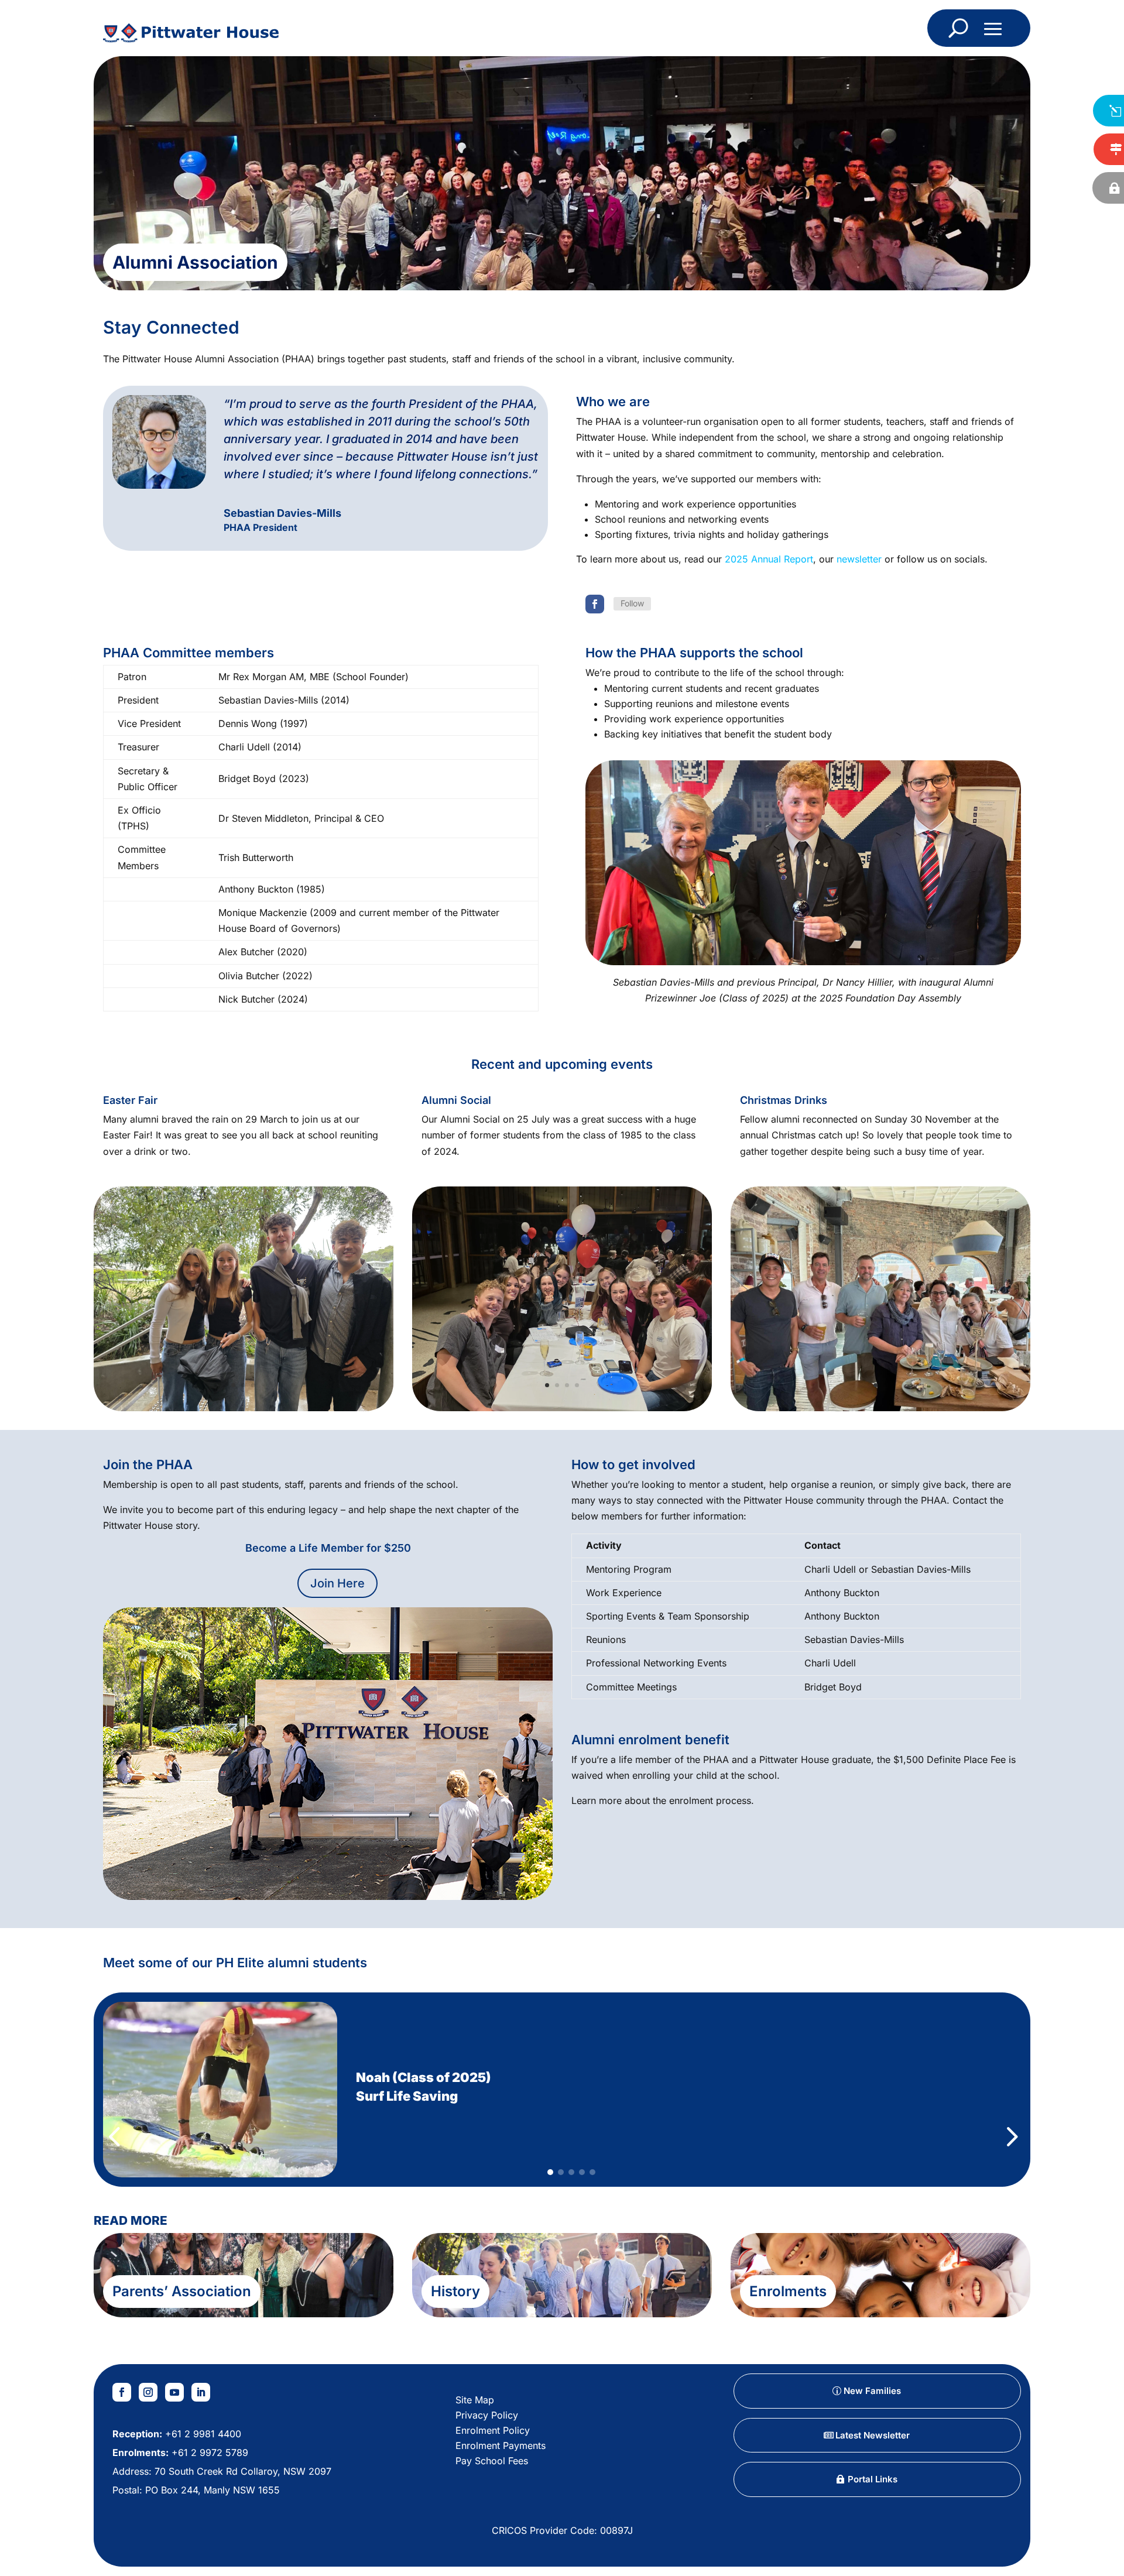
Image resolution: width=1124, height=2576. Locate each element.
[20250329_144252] (244, 1408)
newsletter (859, 559)
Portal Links (873, 2479)
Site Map (475, 2400)
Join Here (337, 1583)
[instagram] (148, 2392)
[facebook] (595, 604)
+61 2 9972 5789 (208, 2452)
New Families (872, 2391)
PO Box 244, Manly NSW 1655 (213, 2490)
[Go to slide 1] (550, 2172)
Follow (632, 603)
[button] (114, 2090)
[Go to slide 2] (561, 2172)
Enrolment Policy (493, 2430)
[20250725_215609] (562, 1408)
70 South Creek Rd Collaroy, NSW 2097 (243, 2471)
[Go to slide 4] (582, 2172)
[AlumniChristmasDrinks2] (880, 1408)
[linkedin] (201, 2392)
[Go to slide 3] (571, 2172)
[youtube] (174, 2392)
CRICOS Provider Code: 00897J (562, 2530)
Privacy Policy (487, 2415)
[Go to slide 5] (592, 2172)
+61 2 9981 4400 (202, 2434)
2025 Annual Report (769, 559)
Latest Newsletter (873, 2435)
